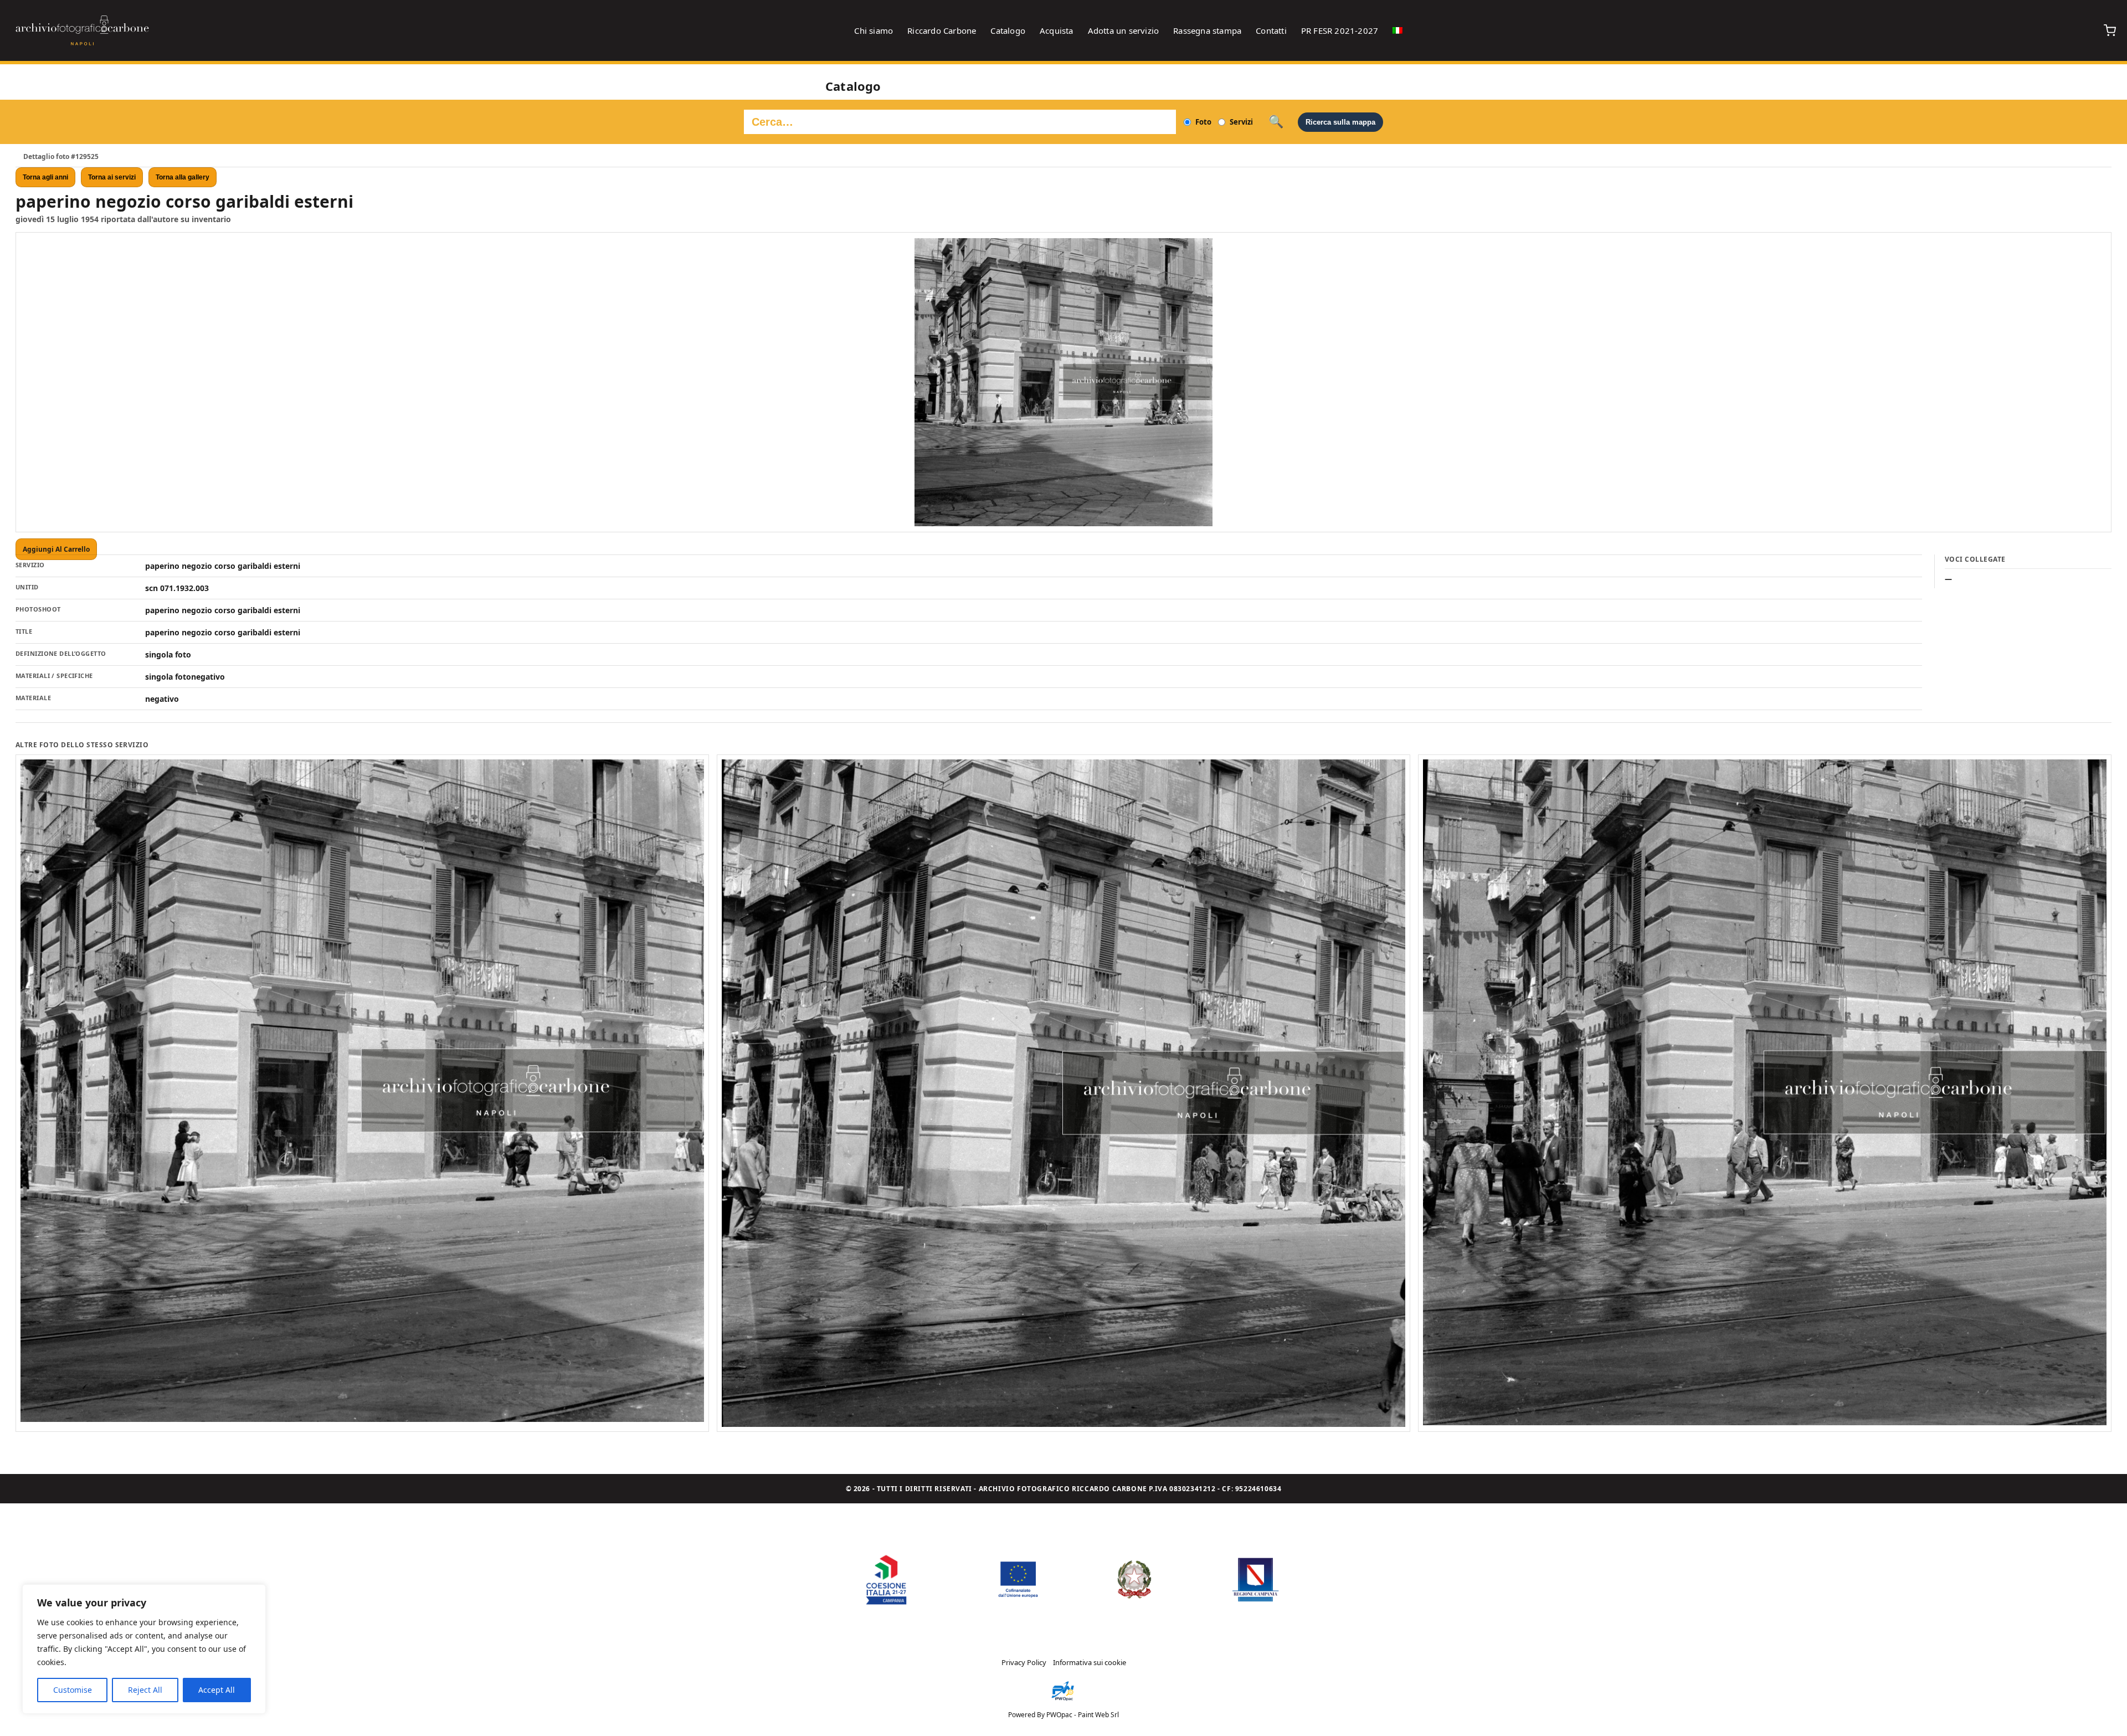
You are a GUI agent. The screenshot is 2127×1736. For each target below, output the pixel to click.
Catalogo (1008, 30)
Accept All (217, 1690)
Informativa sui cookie (1090, 1662)
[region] (144, 1649)
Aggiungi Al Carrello (56, 549)
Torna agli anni (45, 177)
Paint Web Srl (1098, 1715)
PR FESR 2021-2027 (1340, 30)
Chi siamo (874, 30)
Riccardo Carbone (942, 30)
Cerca (1276, 122)
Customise (73, 1690)
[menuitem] (1398, 30)
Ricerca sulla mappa (1340, 122)
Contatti (1271, 30)
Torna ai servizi (112, 177)
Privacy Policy (1024, 1662)
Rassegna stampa (1207, 30)
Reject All (145, 1690)
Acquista (1057, 30)
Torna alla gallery (183, 177)
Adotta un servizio (1124, 30)
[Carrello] (2110, 30)
